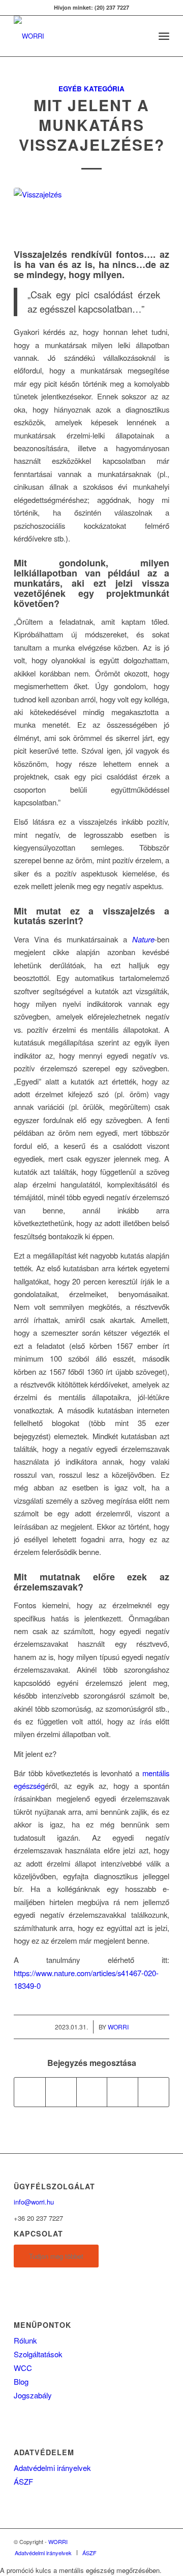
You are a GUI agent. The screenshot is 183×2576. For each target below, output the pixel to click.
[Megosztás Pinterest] (123, 2092)
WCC (23, 2368)
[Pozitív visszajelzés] (91, 215)
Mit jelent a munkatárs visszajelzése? (92, 125)
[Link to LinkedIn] (146, 2541)
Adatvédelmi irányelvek (52, 2468)
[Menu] (164, 36)
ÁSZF (23, 2481)
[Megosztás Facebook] (30, 2092)
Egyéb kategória (91, 89)
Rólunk (25, 2340)
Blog (21, 2381)
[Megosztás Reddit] (154, 2092)
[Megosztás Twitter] (61, 2092)
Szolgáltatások (38, 2354)
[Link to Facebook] (131, 2541)
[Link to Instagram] (162, 2541)
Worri (118, 2027)
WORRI (58, 2541)
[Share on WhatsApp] (92, 2092)
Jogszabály (33, 2395)
